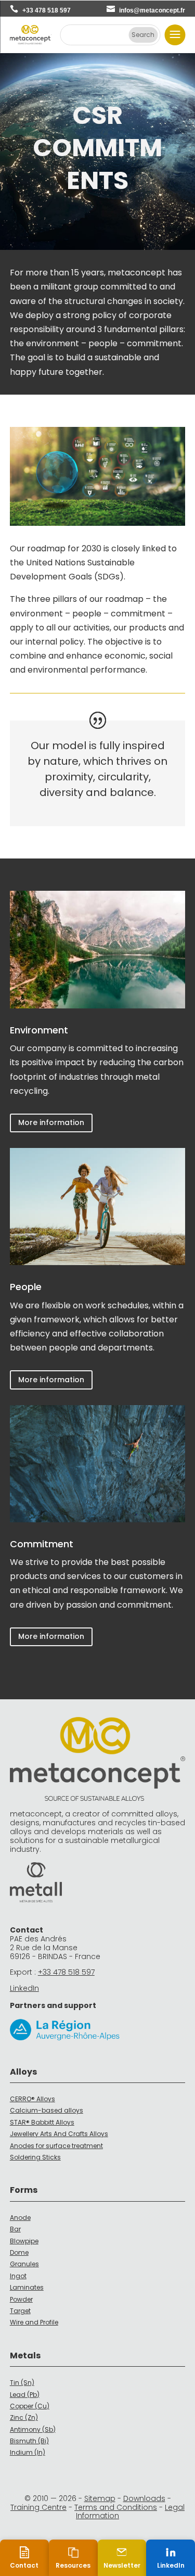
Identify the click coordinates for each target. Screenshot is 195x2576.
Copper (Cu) (30, 2406)
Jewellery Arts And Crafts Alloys (59, 2134)
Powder (21, 2299)
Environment (39, 1030)
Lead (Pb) (25, 2395)
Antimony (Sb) (33, 2429)
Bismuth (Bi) (29, 2441)
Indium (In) (28, 2452)
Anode (20, 2218)
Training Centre (38, 2507)
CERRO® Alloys (32, 2099)
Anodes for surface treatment (56, 2146)
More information (51, 1122)
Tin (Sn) (22, 2383)
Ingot (18, 2276)
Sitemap (100, 2498)
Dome (19, 2252)
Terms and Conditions (116, 2507)
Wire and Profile (34, 2322)
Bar (15, 2229)
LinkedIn (24, 1988)
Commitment (42, 1544)
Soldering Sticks (35, 2157)
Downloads (144, 2498)
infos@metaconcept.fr (152, 10)
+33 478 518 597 (47, 10)
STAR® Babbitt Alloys (42, 2122)
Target (20, 2311)
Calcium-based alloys (47, 2110)
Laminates (27, 2287)
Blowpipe (24, 2241)
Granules (24, 2264)
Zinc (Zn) (24, 2417)
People (26, 1287)
